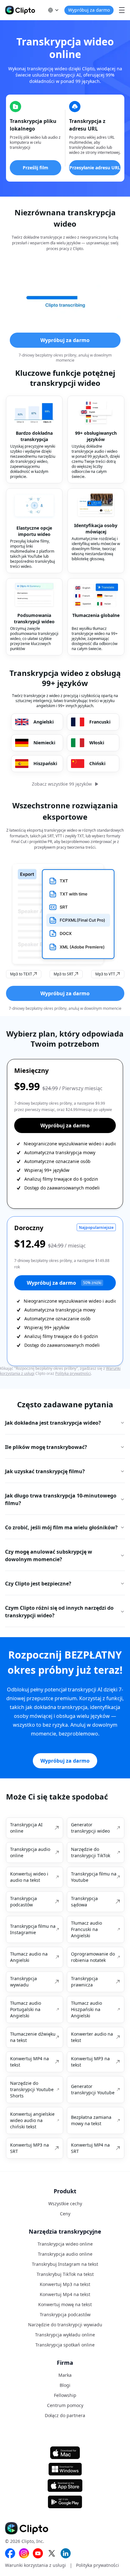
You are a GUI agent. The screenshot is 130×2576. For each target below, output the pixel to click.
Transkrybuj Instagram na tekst (65, 2264)
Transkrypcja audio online (65, 2254)
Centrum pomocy (65, 2405)
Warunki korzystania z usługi (35, 2565)
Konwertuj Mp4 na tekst (65, 2294)
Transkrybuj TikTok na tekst (65, 2274)
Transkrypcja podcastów (65, 2314)
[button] (54, 10)
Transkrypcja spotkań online (65, 2345)
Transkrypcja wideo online (65, 2244)
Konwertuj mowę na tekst (65, 2304)
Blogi (65, 2385)
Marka (65, 2375)
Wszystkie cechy (65, 2204)
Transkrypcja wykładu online (65, 2335)
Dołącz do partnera (65, 2415)
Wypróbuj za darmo (64, 1283)
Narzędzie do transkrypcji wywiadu (65, 2325)
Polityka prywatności (73, 1373)
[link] (35, 1828)
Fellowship (65, 2395)
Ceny (65, 2214)
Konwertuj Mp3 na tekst (65, 2284)
